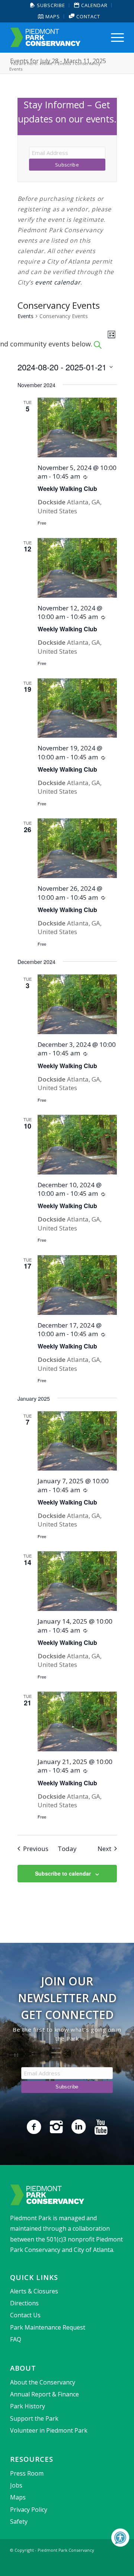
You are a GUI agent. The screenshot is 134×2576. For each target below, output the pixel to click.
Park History (28, 2406)
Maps (52, 16)
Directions (24, 2303)
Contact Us (25, 2315)
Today (67, 1849)
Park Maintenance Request (48, 2327)
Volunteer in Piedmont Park (49, 2430)
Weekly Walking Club (67, 489)
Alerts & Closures (34, 2291)
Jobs (16, 2485)
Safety (19, 2521)
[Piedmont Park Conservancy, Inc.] (56, 37)
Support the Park (34, 2418)
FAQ (16, 2339)
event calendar (58, 282)
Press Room (27, 2473)
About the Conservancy (43, 2382)
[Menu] (114, 37)
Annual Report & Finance (44, 2394)
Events (25, 316)
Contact (87, 16)
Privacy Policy (29, 2510)
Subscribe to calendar (63, 1873)
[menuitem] (48, 5)
